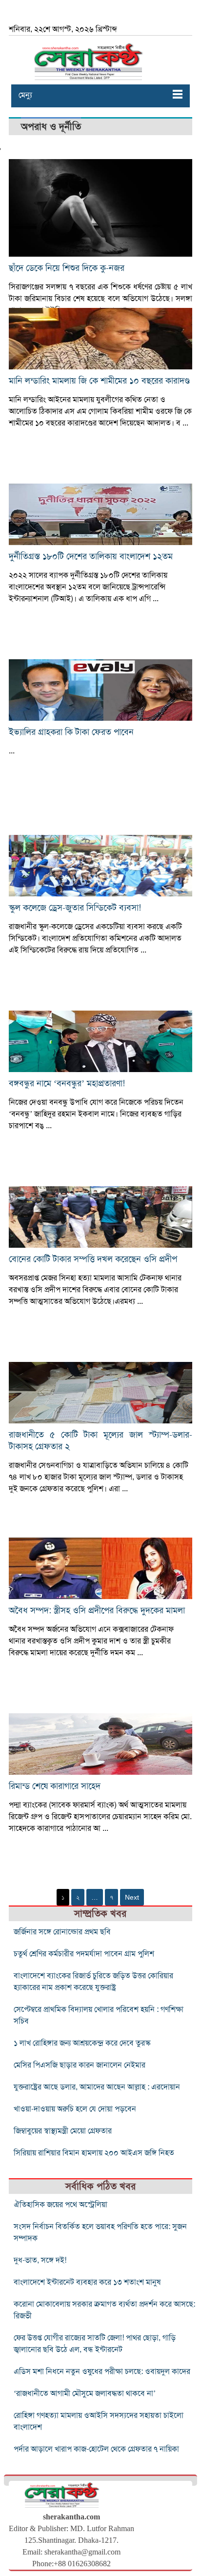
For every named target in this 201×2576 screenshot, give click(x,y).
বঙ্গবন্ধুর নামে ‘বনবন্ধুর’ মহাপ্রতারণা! (67, 1083)
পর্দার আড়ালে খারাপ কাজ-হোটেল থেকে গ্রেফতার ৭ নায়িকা (96, 2449)
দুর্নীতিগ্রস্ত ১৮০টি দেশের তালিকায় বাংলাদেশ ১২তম (91, 556)
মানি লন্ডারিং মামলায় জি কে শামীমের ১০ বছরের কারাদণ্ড (99, 381)
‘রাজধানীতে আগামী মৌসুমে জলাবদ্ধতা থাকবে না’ (85, 2393)
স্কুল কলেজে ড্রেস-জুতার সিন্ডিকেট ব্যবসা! (75, 908)
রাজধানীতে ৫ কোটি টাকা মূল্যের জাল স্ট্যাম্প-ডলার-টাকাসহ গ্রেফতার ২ (100, 1440)
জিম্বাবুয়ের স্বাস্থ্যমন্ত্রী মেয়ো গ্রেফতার (63, 2131)
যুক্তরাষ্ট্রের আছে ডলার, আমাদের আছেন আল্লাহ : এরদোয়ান (97, 2087)
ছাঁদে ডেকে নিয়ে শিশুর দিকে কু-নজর (67, 268)
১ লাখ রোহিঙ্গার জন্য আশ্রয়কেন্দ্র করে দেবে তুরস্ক (82, 2043)
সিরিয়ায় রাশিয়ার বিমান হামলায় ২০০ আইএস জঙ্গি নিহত (94, 2153)
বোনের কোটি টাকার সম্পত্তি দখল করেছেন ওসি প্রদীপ (93, 1259)
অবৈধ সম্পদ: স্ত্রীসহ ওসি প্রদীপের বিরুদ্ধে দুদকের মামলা (97, 1610)
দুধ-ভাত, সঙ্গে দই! (40, 2260)
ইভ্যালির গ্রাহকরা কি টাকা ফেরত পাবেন (71, 732)
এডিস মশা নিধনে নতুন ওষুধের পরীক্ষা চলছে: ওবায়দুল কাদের (102, 2372)
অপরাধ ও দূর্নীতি (51, 127)
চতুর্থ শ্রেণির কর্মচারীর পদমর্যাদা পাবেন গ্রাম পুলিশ (84, 1954)
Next (132, 1897)
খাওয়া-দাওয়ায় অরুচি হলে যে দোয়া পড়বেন (75, 2109)
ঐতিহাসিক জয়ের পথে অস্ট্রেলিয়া (60, 2205)
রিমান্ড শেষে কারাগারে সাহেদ (55, 1786)
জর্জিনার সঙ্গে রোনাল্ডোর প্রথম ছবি (62, 1932)
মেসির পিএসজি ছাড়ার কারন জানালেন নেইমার (80, 2065)
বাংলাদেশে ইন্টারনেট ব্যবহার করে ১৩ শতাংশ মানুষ (87, 2282)
